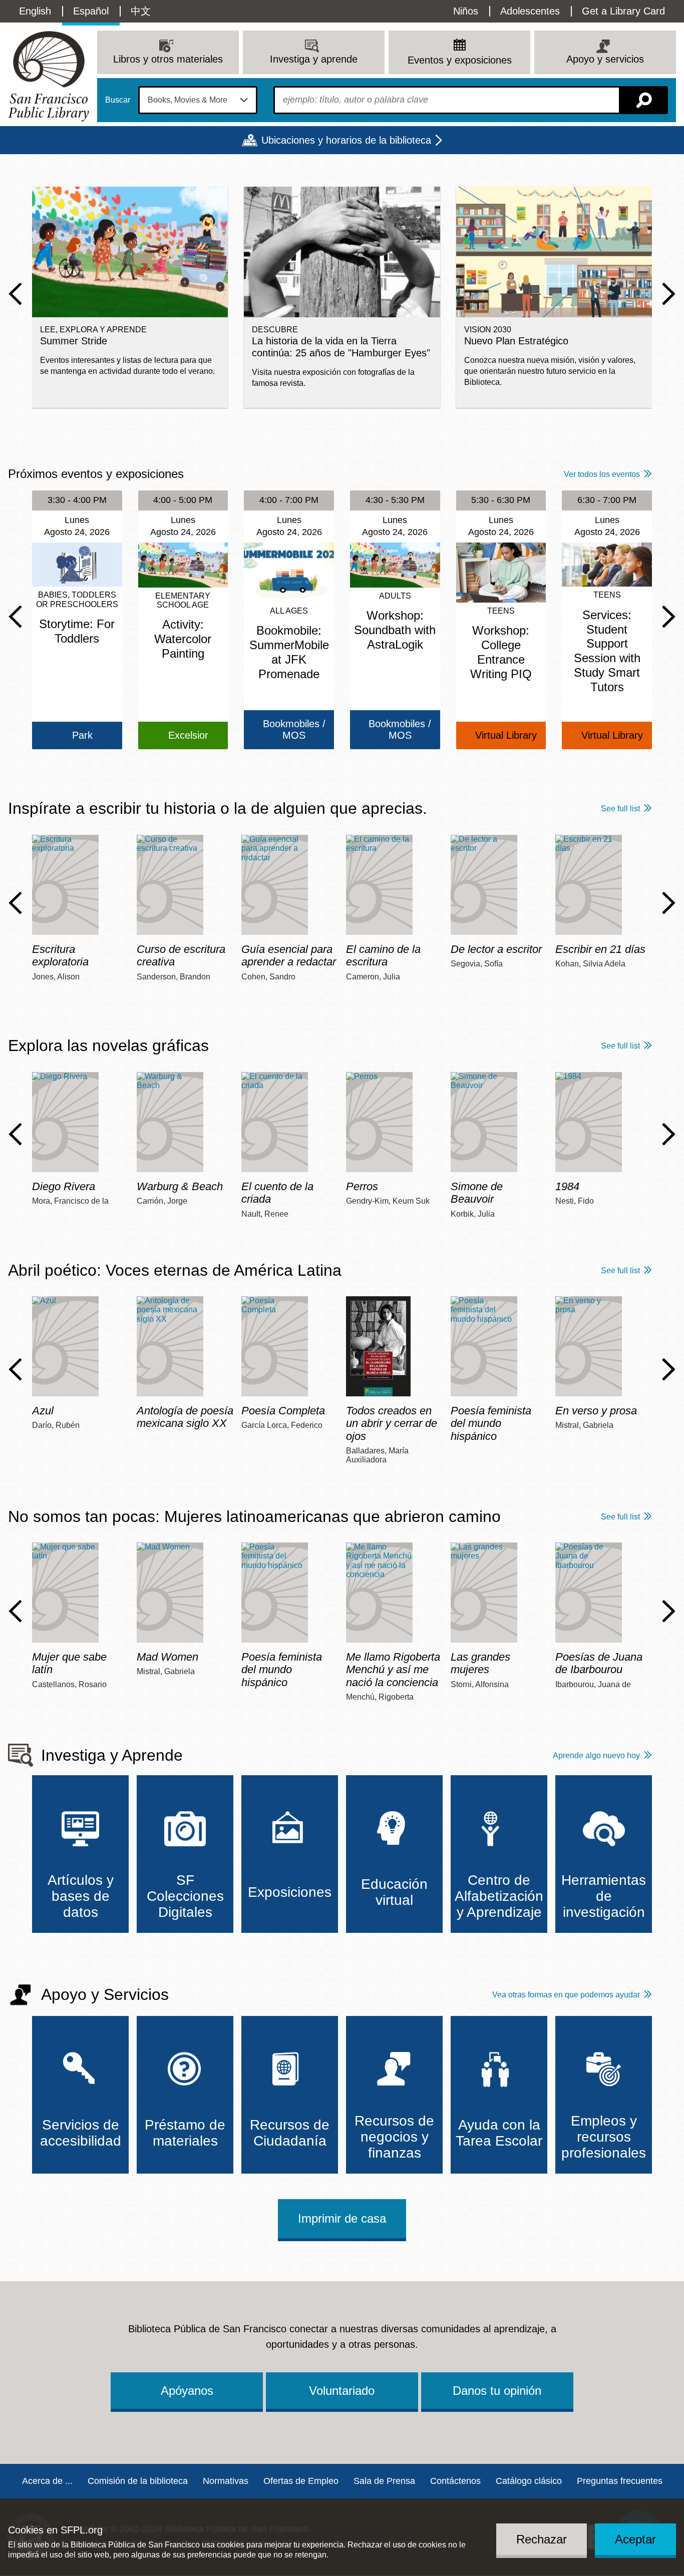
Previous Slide (15, 294)
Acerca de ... (47, 2481)
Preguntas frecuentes (620, 2481)
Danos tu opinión (497, 2391)
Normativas (226, 2481)
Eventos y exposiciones (460, 60)
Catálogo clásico (529, 2481)
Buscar (118, 100)
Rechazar (542, 2539)
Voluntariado (342, 2391)
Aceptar (635, 2539)
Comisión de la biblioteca (138, 2481)
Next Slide (669, 294)
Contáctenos (455, 2481)
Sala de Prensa (384, 2481)
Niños (466, 11)
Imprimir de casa (342, 2218)
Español (91, 11)
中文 (141, 11)
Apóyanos (187, 2391)
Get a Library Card (623, 11)
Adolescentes (530, 11)
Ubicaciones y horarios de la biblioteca (346, 140)
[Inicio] (49, 76)
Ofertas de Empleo (301, 2481)
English (35, 11)
